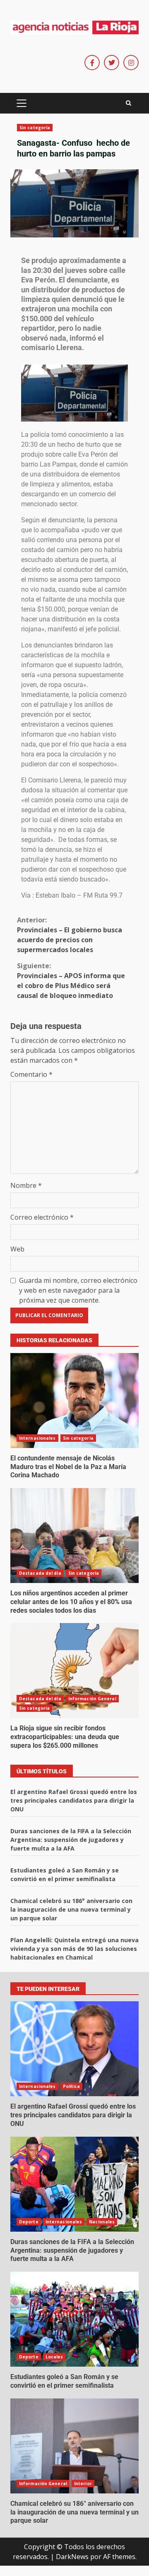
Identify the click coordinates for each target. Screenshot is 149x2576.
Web (17, 1249)
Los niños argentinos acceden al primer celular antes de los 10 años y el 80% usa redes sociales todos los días (74, 1536)
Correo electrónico (42, 1217)
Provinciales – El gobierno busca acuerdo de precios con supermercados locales (70, 935)
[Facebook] (92, 63)
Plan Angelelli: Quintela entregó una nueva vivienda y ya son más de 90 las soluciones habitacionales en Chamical (74, 1949)
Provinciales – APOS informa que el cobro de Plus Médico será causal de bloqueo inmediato (71, 981)
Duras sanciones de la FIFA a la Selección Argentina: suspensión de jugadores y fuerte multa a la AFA (71, 1840)
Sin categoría (35, 128)
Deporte (29, 2222)
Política (72, 2086)
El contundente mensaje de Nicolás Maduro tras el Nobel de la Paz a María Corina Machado (74, 1401)
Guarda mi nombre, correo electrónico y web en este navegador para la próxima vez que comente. (78, 1290)
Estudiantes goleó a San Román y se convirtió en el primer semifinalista (74, 2319)
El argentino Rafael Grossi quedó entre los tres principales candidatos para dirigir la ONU (74, 1800)
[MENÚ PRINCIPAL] (21, 103)
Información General (92, 1699)
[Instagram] (131, 63)
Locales (54, 2357)
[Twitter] (112, 63)
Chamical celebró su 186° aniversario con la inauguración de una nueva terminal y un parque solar (71, 1909)
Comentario (31, 1074)
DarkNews (72, 2557)
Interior (83, 2484)
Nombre (26, 1185)
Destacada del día (40, 1573)
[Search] (129, 103)
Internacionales (37, 1438)
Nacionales (102, 2222)
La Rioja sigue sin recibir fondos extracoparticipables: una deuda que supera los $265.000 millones (74, 1671)
